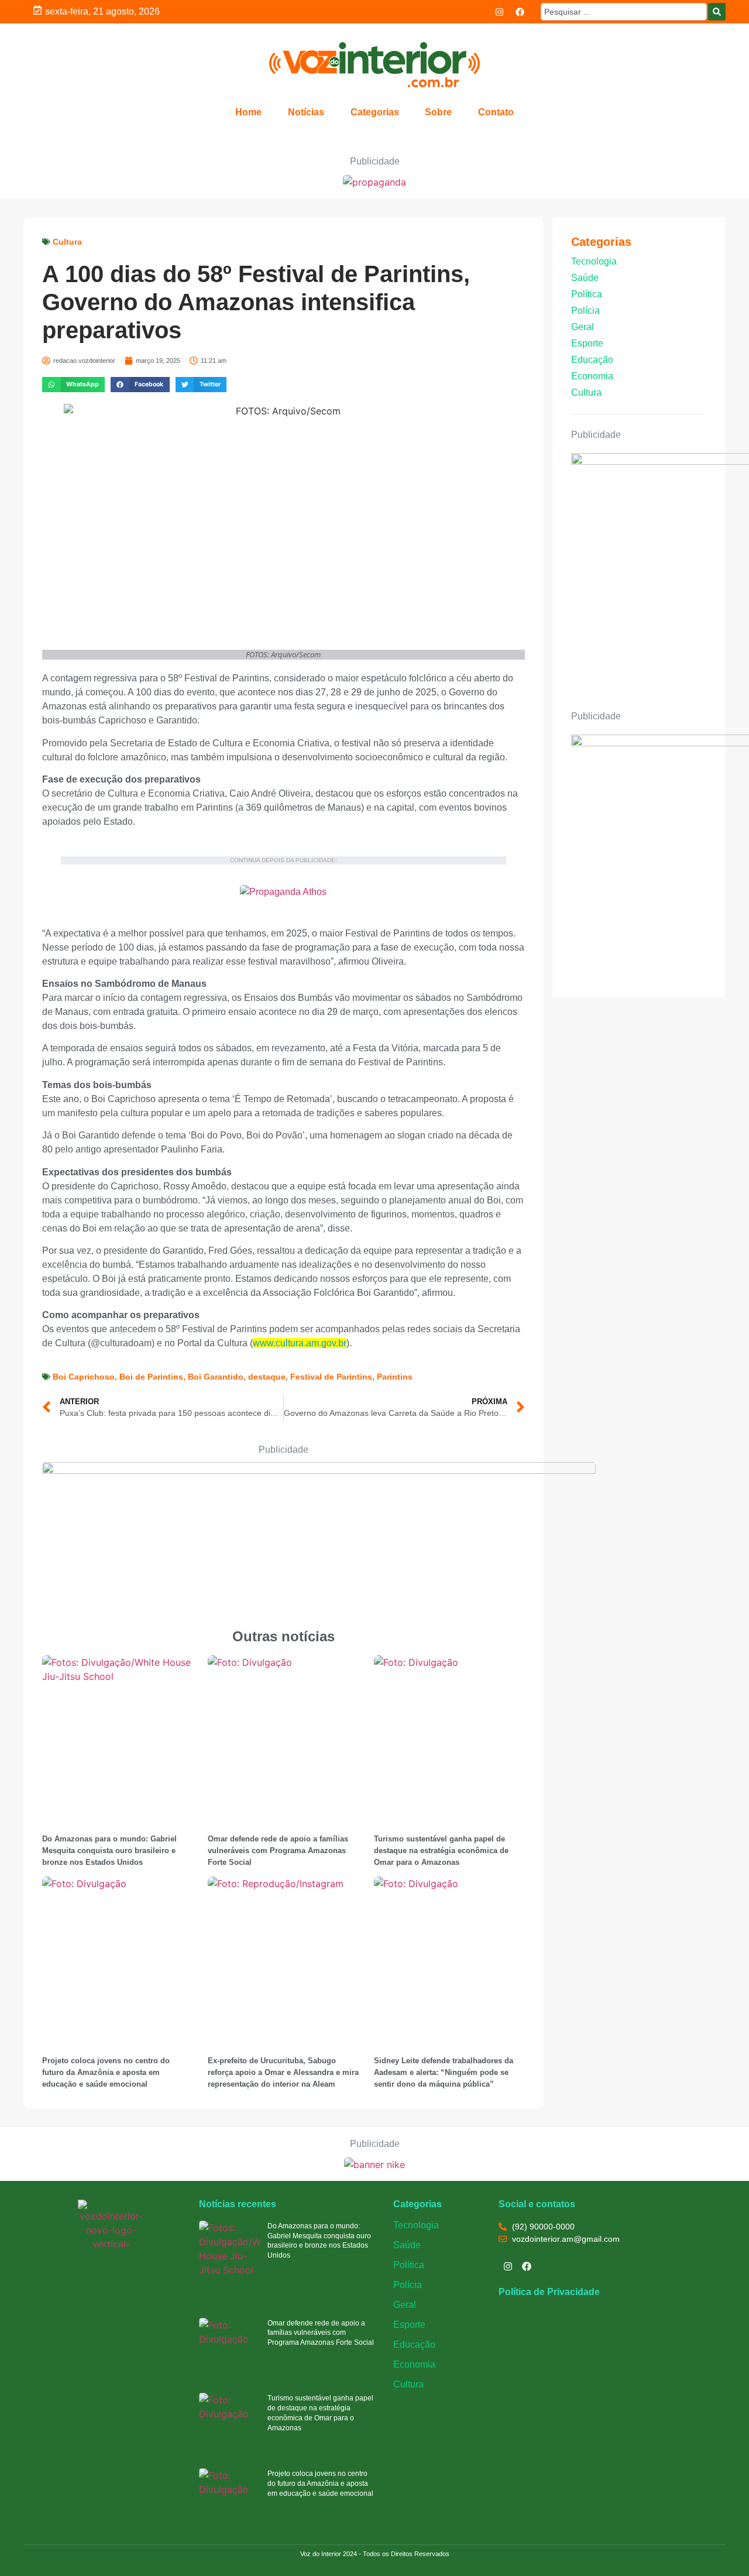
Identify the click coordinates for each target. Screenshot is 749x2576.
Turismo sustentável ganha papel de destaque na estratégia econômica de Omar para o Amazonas (441, 1850)
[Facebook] (520, 12)
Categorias (375, 112)
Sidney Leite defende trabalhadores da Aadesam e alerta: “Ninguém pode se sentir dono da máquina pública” (444, 2072)
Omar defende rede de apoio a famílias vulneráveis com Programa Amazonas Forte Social (278, 1850)
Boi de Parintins (151, 1377)
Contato (496, 112)
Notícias (306, 112)
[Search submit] (717, 12)
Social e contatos (537, 2204)
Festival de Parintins (331, 1377)
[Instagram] (500, 12)
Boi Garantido (216, 1377)
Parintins (395, 1377)
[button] (73, 384)
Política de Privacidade (549, 2292)
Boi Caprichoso (84, 1377)
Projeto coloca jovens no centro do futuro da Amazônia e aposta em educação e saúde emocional (106, 2072)
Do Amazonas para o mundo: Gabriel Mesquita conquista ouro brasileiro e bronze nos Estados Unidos (109, 1850)
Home (248, 112)
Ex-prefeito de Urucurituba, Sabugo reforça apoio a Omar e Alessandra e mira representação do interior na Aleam (283, 2072)
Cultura (67, 242)
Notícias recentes (238, 2204)
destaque (267, 1377)
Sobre (438, 112)
